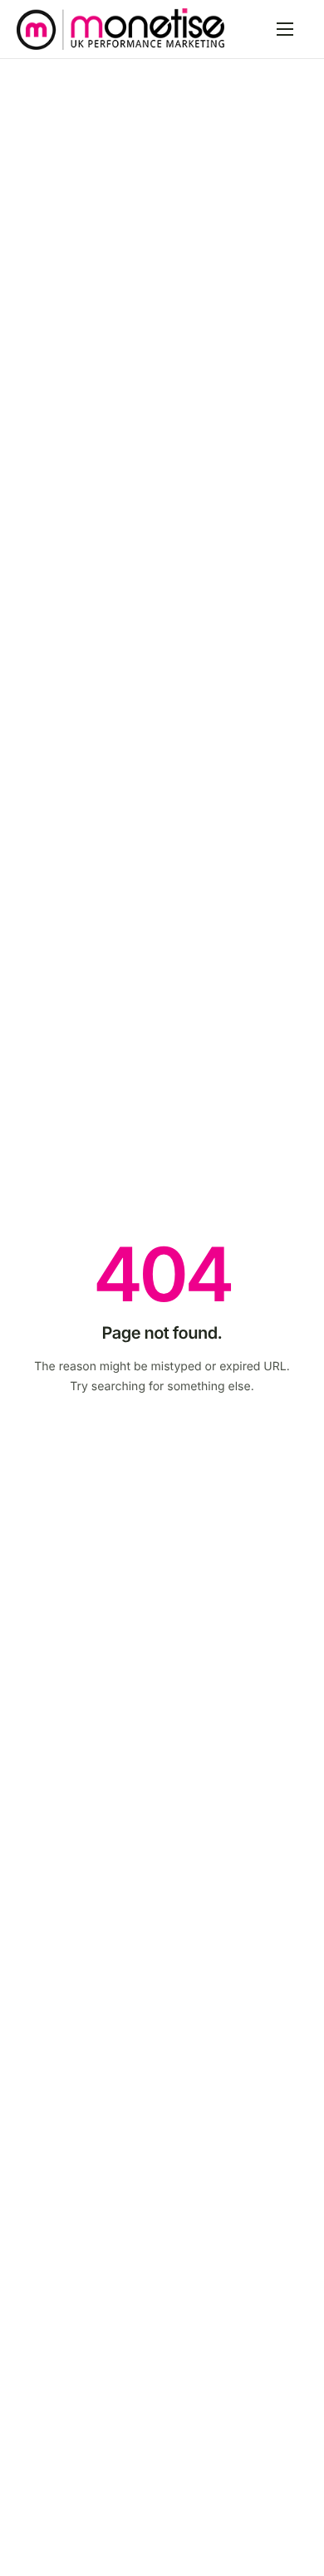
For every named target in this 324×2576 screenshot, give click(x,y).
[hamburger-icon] (285, 29)
